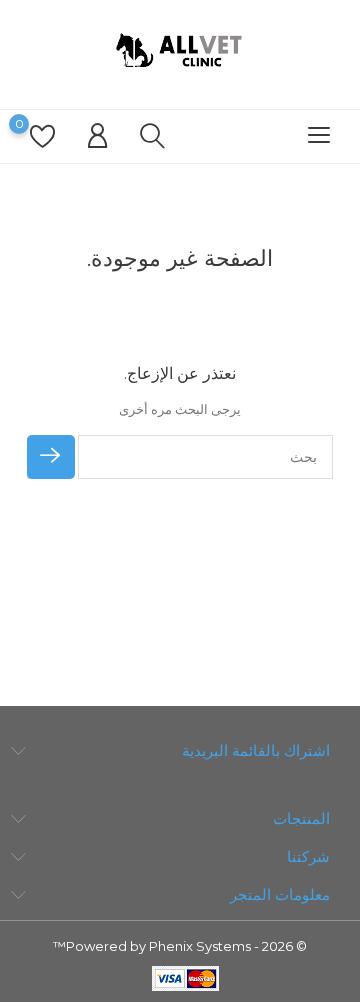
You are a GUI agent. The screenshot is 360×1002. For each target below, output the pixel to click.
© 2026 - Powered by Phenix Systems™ (180, 946)
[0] (42, 137)
